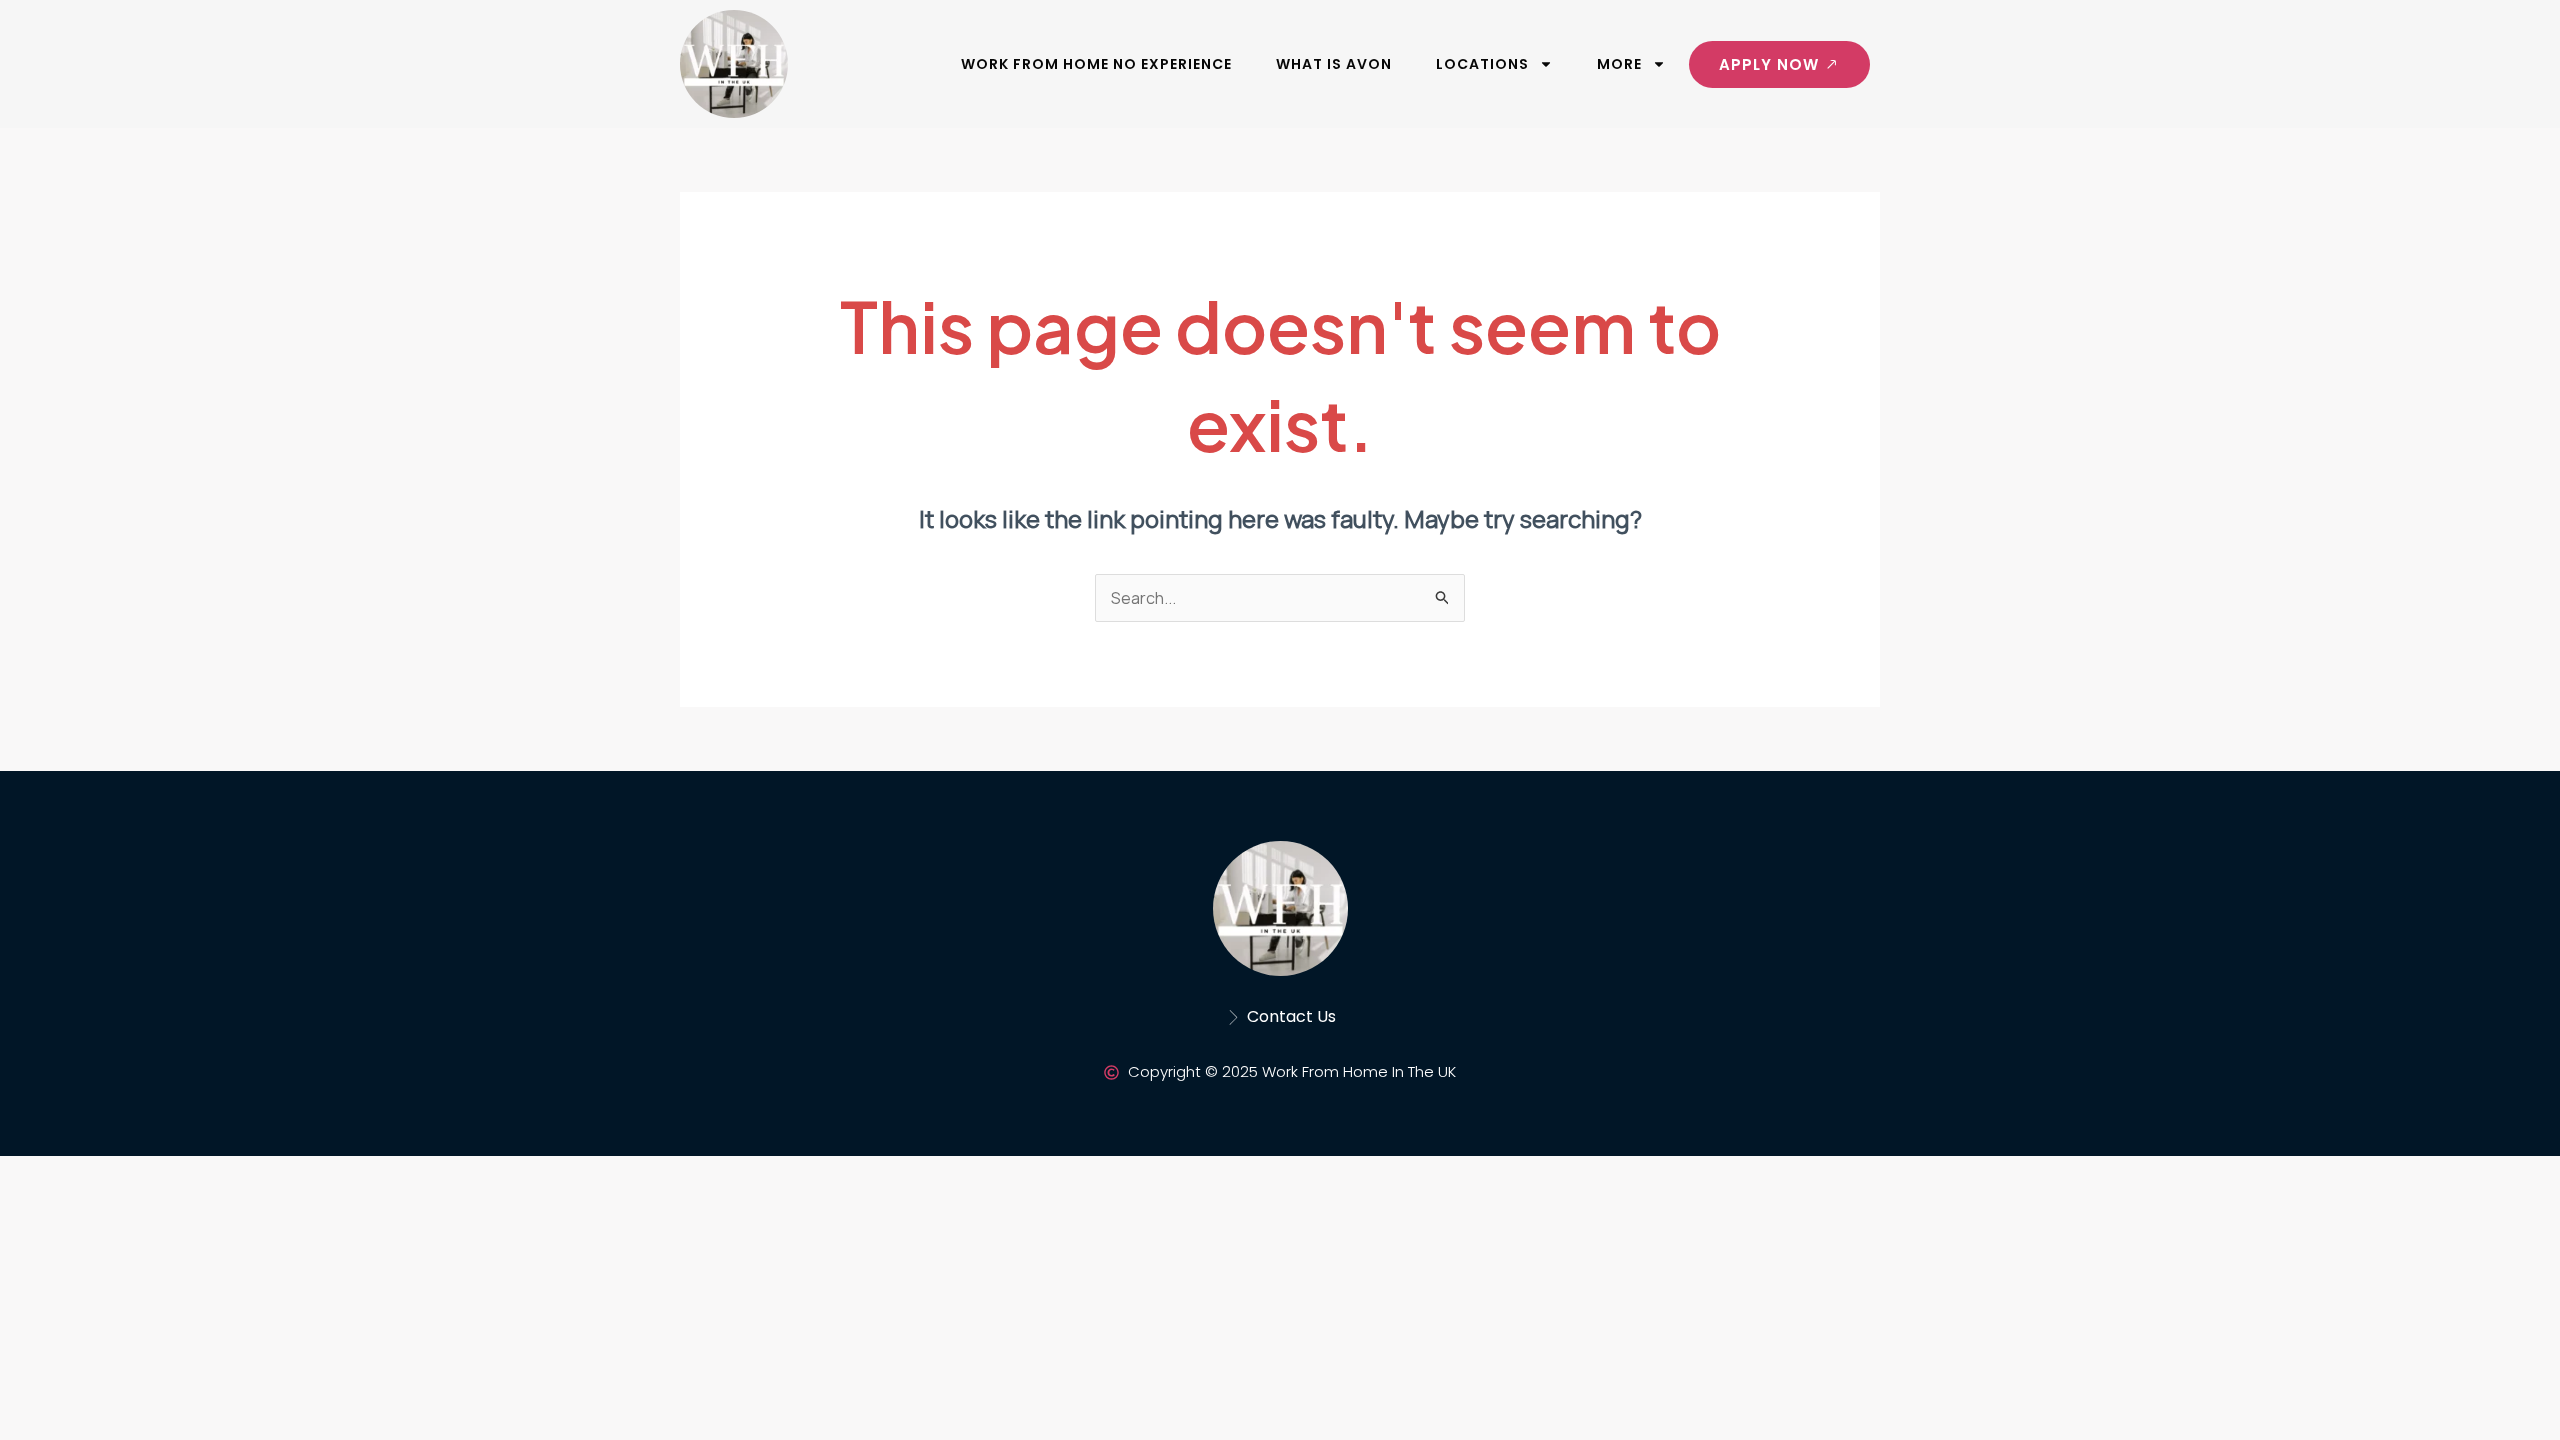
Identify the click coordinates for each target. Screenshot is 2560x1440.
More (1619, 64)
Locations (1482, 64)
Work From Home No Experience (1096, 64)
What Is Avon (1334, 64)
